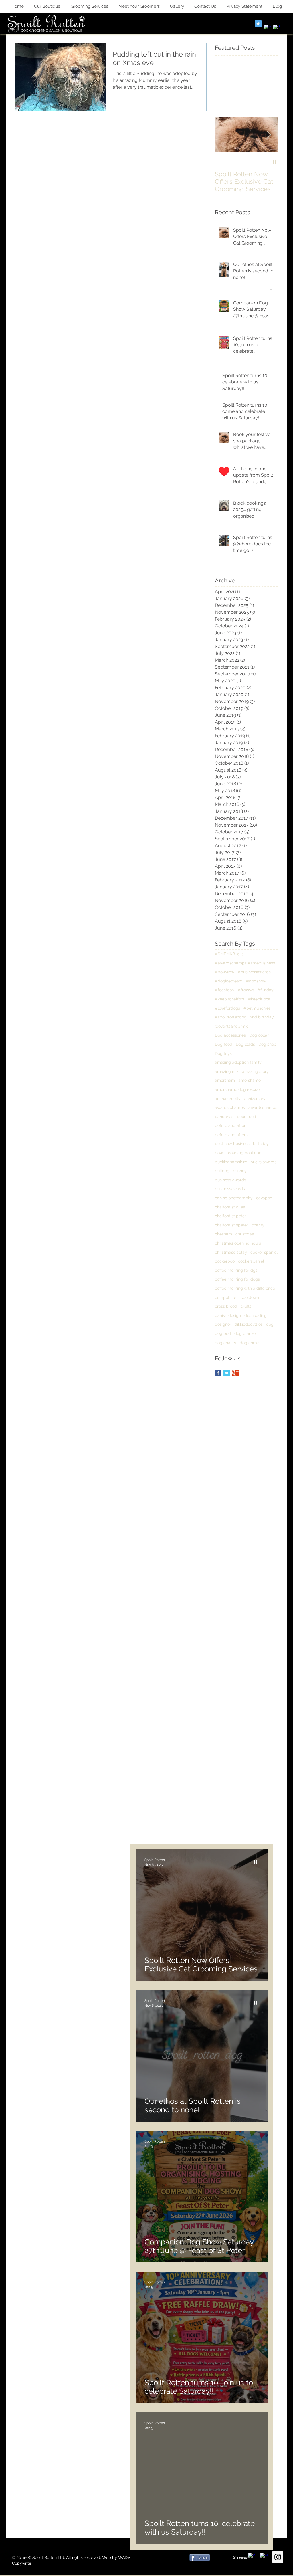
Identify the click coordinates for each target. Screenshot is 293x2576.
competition (226, 1297)
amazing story (255, 1071)
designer (223, 1324)
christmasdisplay (231, 1252)
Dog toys (223, 1053)
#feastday (225, 990)
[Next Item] (269, 135)
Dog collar (259, 1035)
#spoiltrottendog (231, 1017)
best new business (232, 1144)
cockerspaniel (251, 1261)
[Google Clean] (276, 28)
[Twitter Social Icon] (258, 24)
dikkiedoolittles (249, 1324)
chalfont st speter (231, 1225)
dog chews (250, 1343)
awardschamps (263, 1107)
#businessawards (254, 972)
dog (270, 1324)
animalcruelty (228, 1099)
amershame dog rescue (237, 1089)
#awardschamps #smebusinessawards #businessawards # (246, 963)
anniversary (255, 1099)
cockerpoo (225, 1261)
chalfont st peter (230, 1216)
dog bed (223, 1333)
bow (219, 1153)
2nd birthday (262, 1017)
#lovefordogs (227, 1008)
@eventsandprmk (231, 1026)
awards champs (230, 1107)
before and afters (231, 1135)
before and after (230, 1125)
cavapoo (264, 1198)
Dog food (224, 1044)
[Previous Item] (224, 135)
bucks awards (263, 1162)
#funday (266, 990)
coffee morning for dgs (236, 1270)
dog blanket (246, 1333)
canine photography (234, 1198)
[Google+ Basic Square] (235, 1373)
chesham (223, 1234)
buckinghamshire (231, 1162)
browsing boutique (244, 1153)
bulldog (222, 1171)
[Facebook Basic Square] (218, 1373)
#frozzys (246, 990)
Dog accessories (230, 1035)
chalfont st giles (230, 1207)
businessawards (230, 1189)
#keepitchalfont (230, 999)
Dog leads (245, 1044)
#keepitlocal (260, 999)
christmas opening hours (238, 1243)
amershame (250, 1080)
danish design (228, 1315)
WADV (124, 2557)
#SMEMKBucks (229, 954)
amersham (225, 1080)
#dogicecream (229, 981)
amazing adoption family (238, 1062)
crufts (246, 1306)
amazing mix (227, 1071)
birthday (261, 1144)
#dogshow (256, 981)
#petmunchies (257, 1008)
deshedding (256, 1315)
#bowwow (225, 972)
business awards (230, 1180)
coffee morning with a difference (245, 1288)
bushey (240, 1171)
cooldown (250, 1297)
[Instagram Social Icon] (278, 2557)
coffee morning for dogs (237, 1279)
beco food (247, 1117)
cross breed (226, 1306)
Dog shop (267, 1044)
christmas (245, 1234)
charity (258, 1225)
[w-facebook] (267, 28)
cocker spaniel (264, 1252)
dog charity (226, 1343)
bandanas (224, 1117)
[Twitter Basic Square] (227, 1373)
